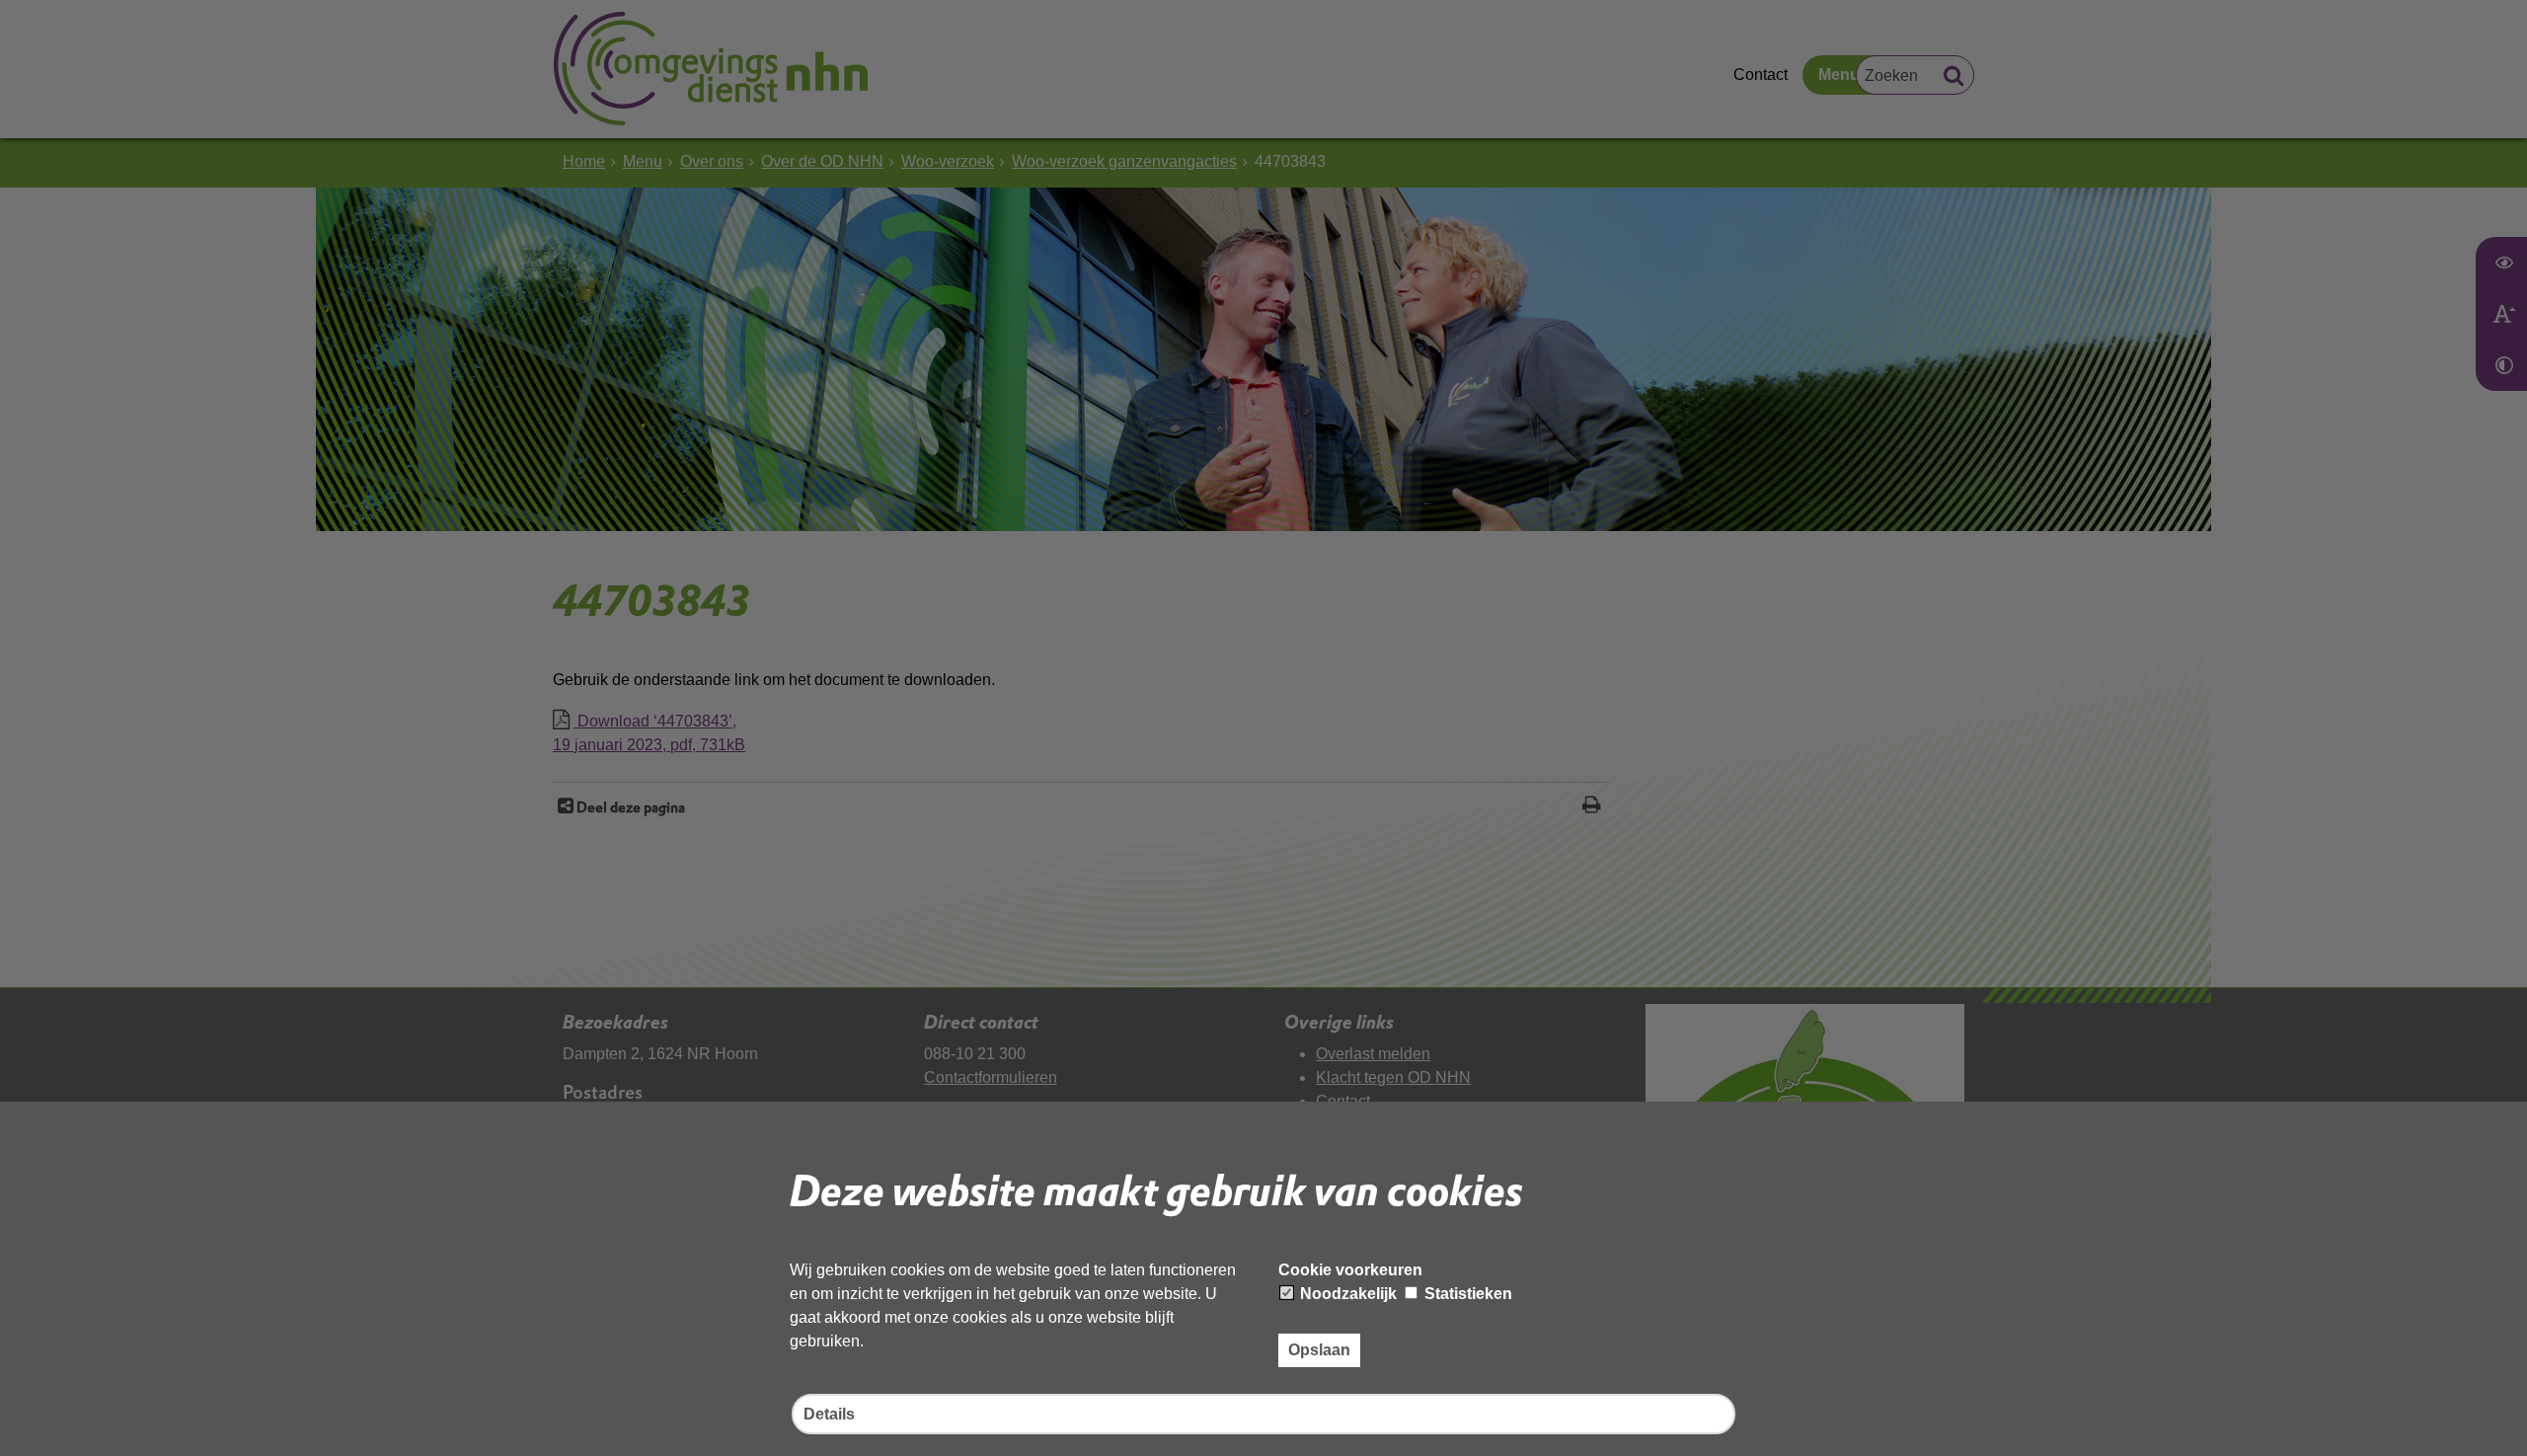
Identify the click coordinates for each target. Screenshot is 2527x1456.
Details (829, 1414)
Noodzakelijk (1346, 1294)
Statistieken (1466, 1294)
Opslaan (1319, 1350)
